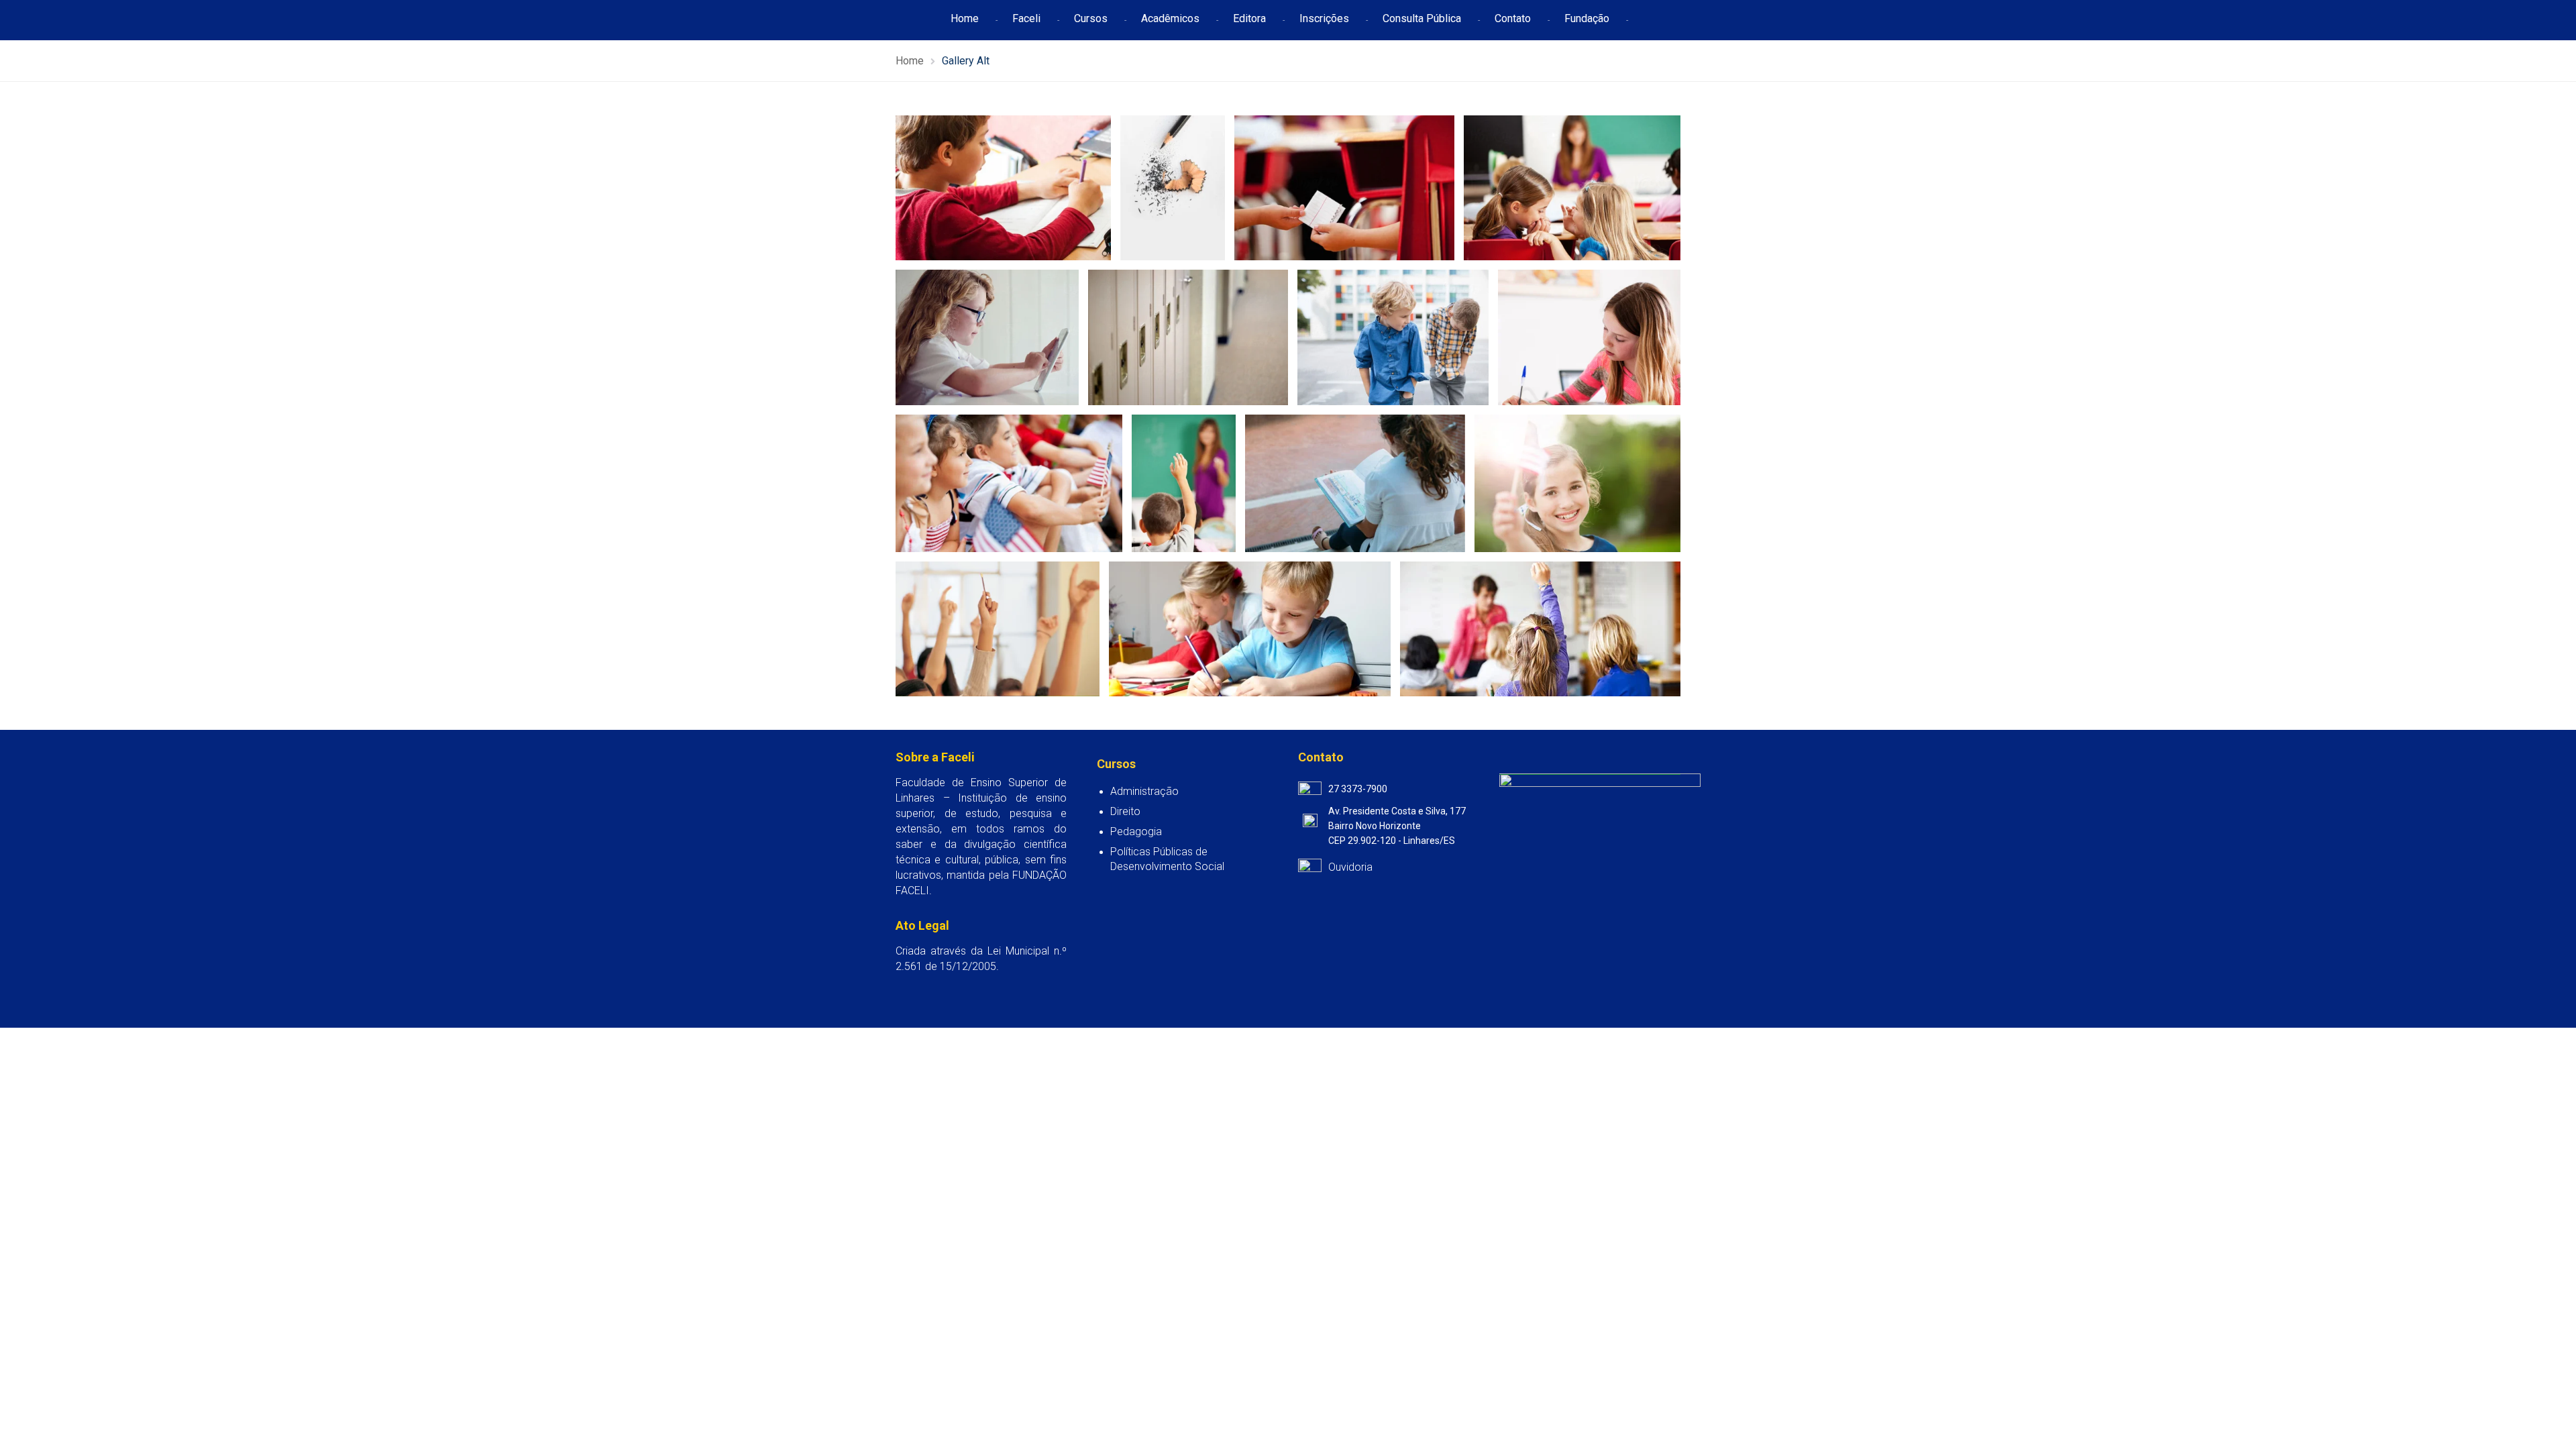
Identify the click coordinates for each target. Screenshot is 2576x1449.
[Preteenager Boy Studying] (1003, 188)
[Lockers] (1188, 337)
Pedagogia (1136, 831)
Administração (1144, 791)
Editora (1249, 18)
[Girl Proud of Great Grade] (987, 337)
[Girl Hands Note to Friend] (1344, 188)
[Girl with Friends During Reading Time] (1355, 483)
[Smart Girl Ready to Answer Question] (1578, 483)
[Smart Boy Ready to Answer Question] (1184, 483)
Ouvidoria (1350, 867)
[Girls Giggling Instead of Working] (1573, 188)
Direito (1125, 811)
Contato (1513, 18)
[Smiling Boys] (1393, 337)
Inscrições (1324, 18)
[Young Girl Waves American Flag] (1009, 483)
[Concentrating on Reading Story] (1590, 337)
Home (965, 18)
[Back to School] (1173, 188)
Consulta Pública (1422, 18)
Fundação (1587, 18)
